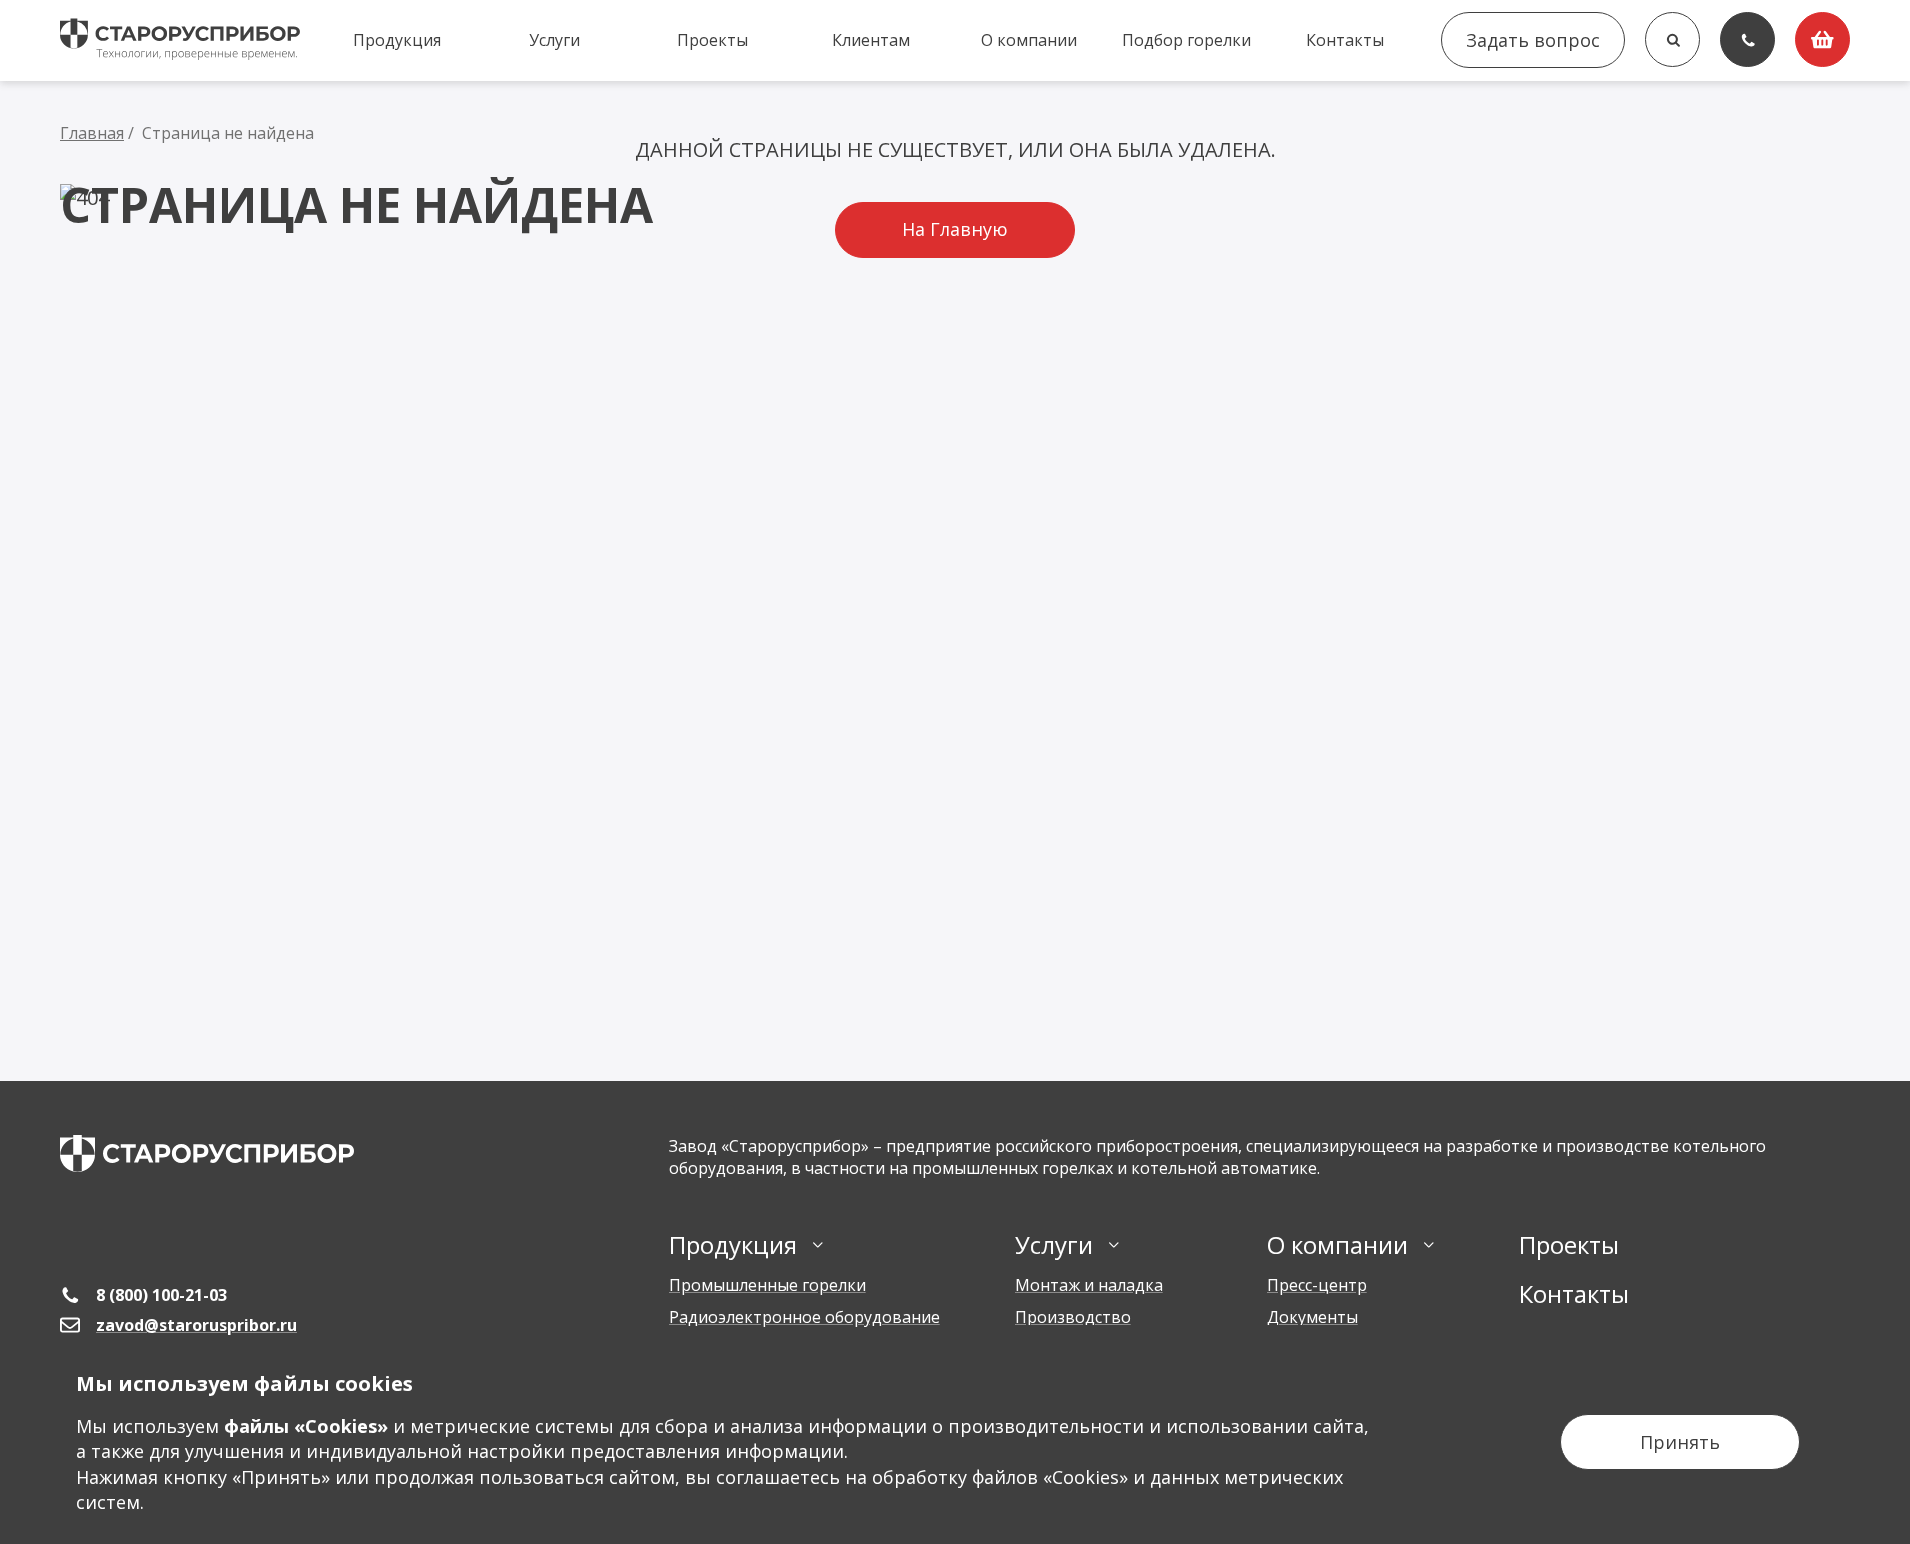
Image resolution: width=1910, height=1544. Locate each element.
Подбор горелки (1186, 40)
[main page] (207, 1153)
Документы (1312, 1317)
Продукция (397, 40)
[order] (1822, 39)
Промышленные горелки (767, 1285)
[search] (1672, 39)
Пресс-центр (1317, 1285)
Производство (1073, 1317)
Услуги (554, 40)
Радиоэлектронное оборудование (804, 1317)
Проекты (712, 40)
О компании (1029, 40)
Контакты (1345, 40)
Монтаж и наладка (1089, 1285)
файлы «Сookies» (306, 1426)
